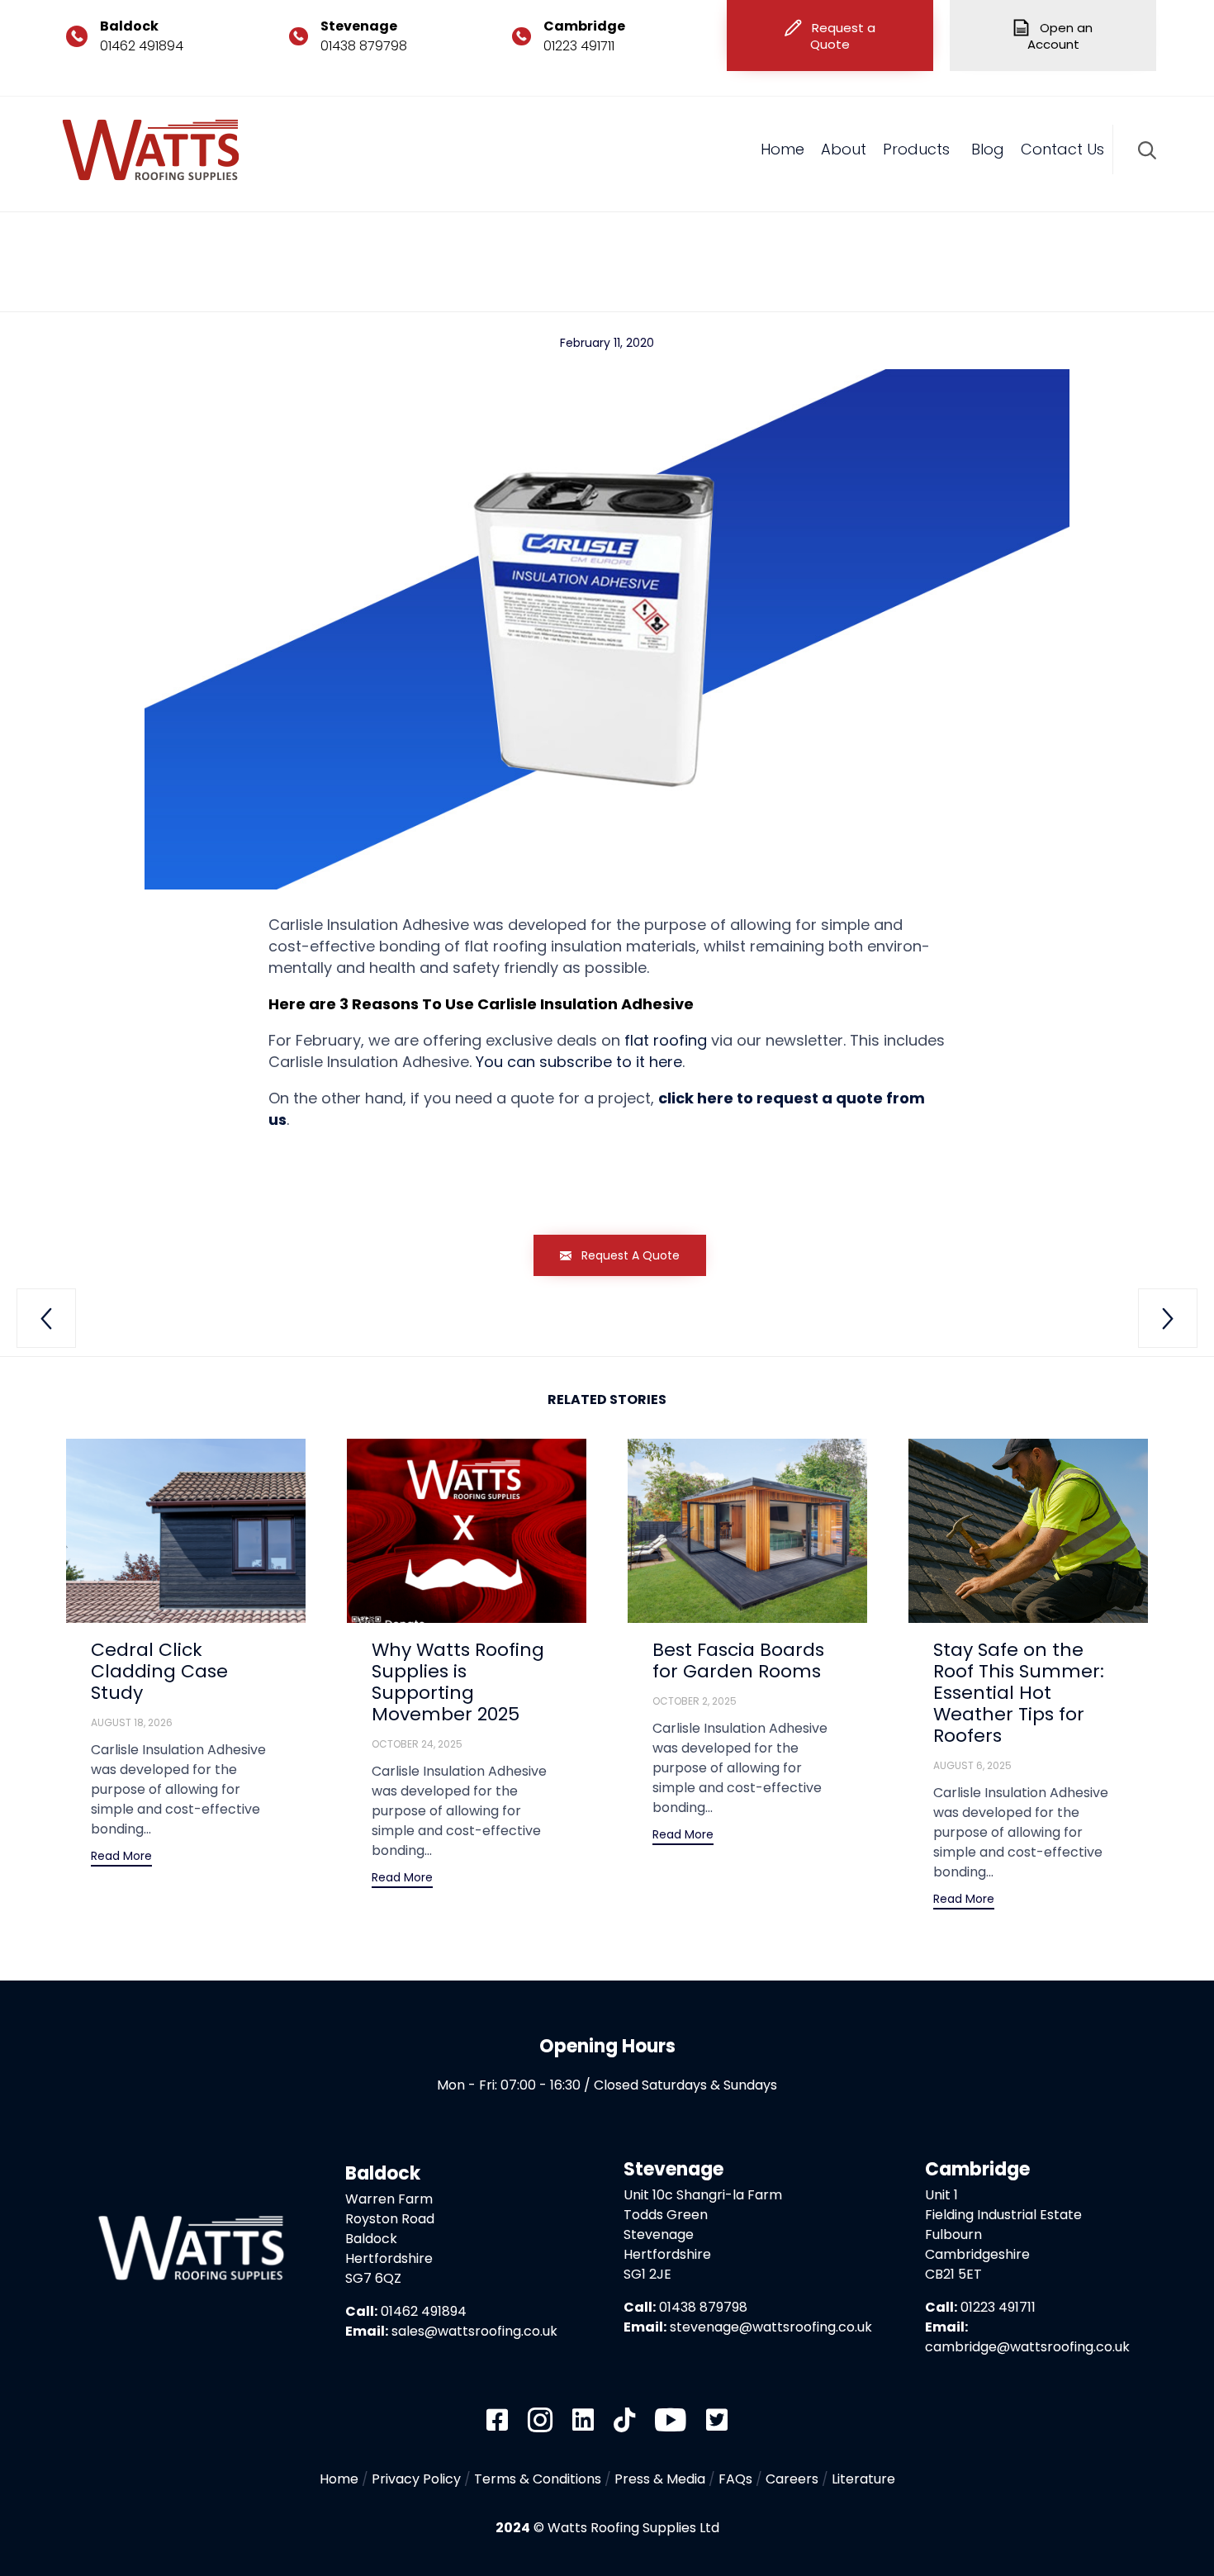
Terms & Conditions (538, 2479)
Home (782, 149)
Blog (988, 149)
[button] (830, 36)
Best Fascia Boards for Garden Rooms (738, 1660)
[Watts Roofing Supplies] (151, 150)
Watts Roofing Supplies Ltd (633, 2528)
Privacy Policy (416, 2479)
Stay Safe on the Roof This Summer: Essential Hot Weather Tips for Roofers (1019, 1693)
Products (916, 149)
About (844, 149)
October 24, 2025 (417, 1744)
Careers (792, 2479)
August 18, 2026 (132, 1722)
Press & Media (660, 2479)
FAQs (735, 2479)
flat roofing (666, 1040)
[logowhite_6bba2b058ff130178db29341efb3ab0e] (189, 2366)
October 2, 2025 (695, 1701)
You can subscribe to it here (579, 1062)
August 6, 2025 (972, 1765)
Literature (863, 2479)
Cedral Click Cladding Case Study (159, 1671)
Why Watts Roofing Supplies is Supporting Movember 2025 (458, 1682)
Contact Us (1062, 149)
